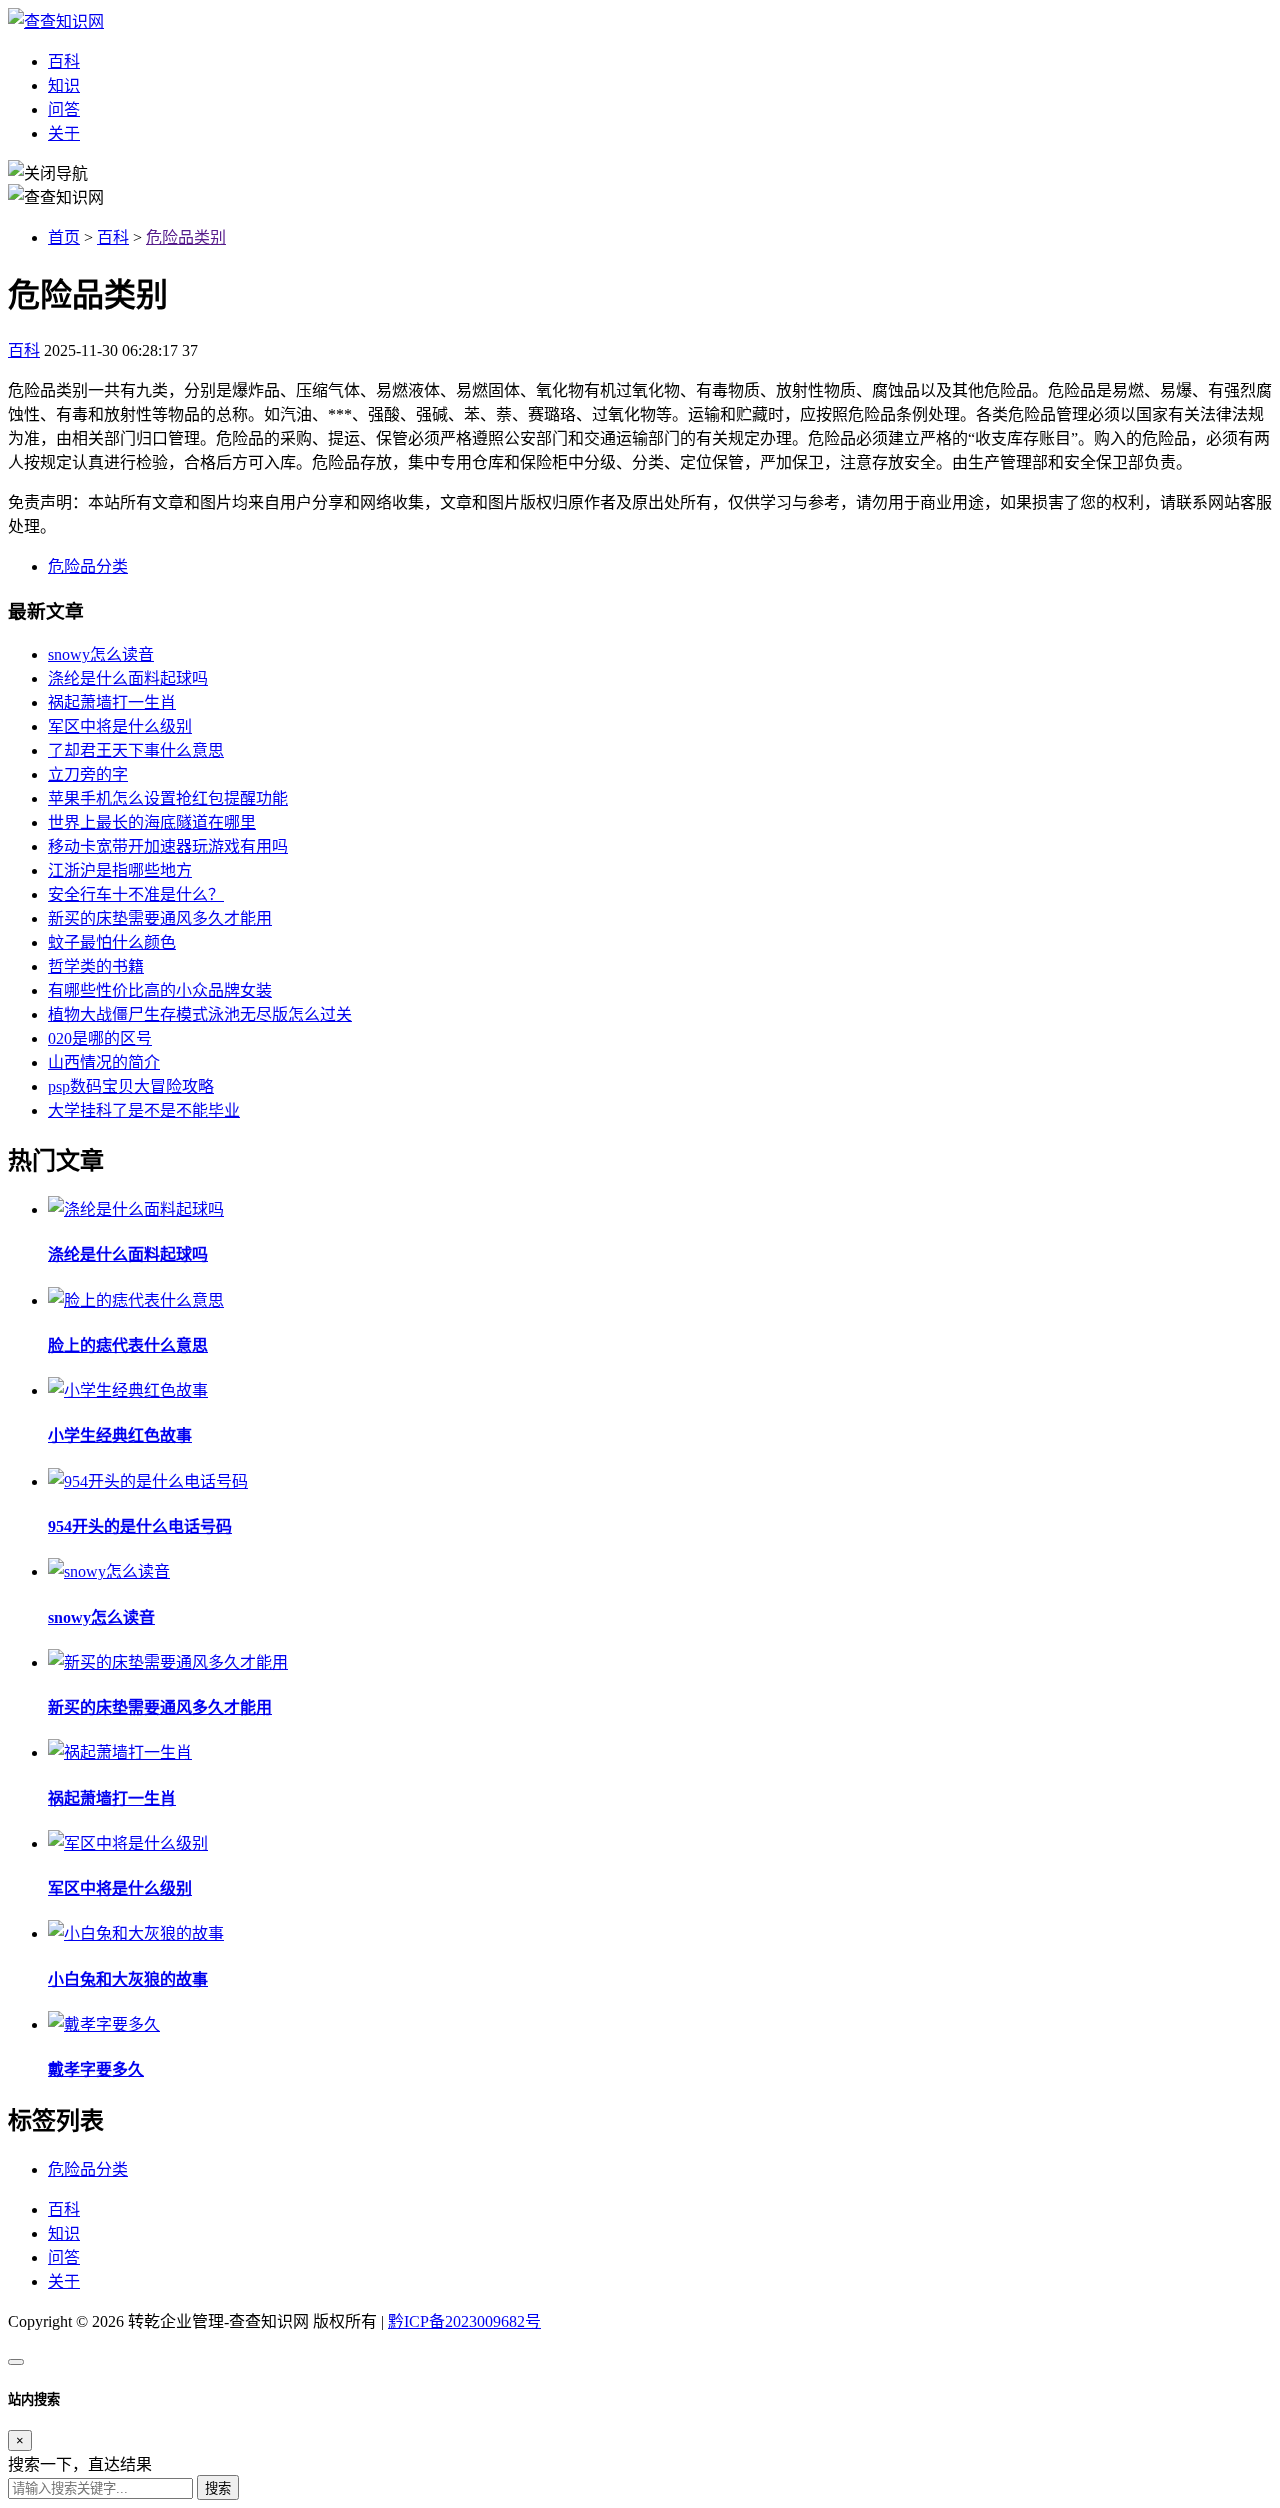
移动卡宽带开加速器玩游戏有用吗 (168, 846)
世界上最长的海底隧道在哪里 (152, 822)
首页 (64, 237)
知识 (64, 85)
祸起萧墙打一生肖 (112, 702)
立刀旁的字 (88, 774)
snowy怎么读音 (101, 654)
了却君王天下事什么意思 (136, 750)
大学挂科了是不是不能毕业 (144, 1110)
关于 (64, 133)
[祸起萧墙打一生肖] (120, 1752)
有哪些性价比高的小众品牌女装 (160, 990)
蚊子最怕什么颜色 (112, 942)
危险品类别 (186, 237)
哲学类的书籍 (96, 966)
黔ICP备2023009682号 (464, 2321)
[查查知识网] (56, 21)
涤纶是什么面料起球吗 (128, 678)
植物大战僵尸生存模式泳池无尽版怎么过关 (200, 1014)
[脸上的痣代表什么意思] (136, 1300)
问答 (64, 109)
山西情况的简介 (104, 1062)
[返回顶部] (16, 2362)
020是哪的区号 (100, 1038)
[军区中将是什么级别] (128, 1843)
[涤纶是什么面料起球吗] (136, 1209)
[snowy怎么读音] (109, 1571)
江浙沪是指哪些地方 (120, 870)
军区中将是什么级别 (120, 726)
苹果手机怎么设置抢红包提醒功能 (168, 798)
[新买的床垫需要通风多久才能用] (168, 1662)
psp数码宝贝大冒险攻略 (131, 1086)
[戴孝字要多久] (104, 2024)
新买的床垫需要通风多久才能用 (160, 918)
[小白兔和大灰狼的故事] (136, 1933)
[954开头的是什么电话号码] (148, 1481)
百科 (64, 61)
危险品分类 (88, 566)
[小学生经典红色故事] (128, 1390)
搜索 (218, 2488)
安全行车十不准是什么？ (136, 894)
